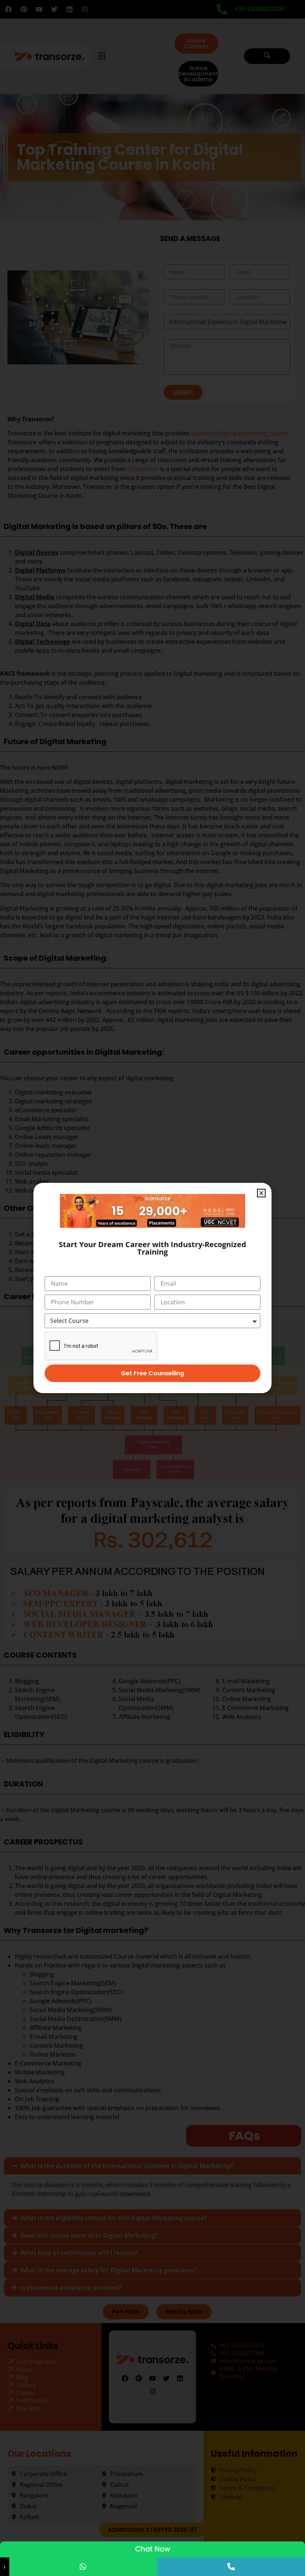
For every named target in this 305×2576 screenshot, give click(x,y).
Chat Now (153, 2549)
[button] (261, 1193)
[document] (152, 1288)
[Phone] (231, 2567)
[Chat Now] (83, 2567)
